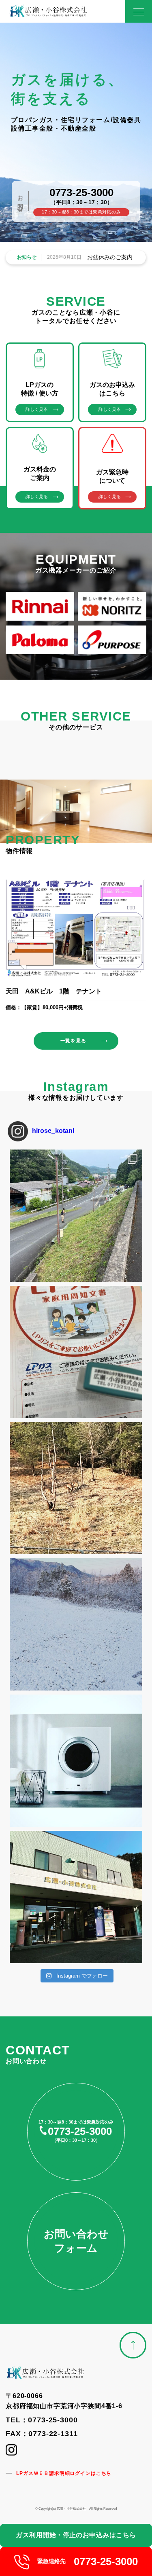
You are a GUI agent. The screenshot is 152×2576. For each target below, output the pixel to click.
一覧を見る (73, 1041)
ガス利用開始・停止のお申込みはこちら (76, 2535)
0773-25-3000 (81, 192)
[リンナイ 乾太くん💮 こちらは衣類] (76, 1761)
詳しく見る (37, 409)
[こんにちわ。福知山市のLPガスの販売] (76, 1897)
